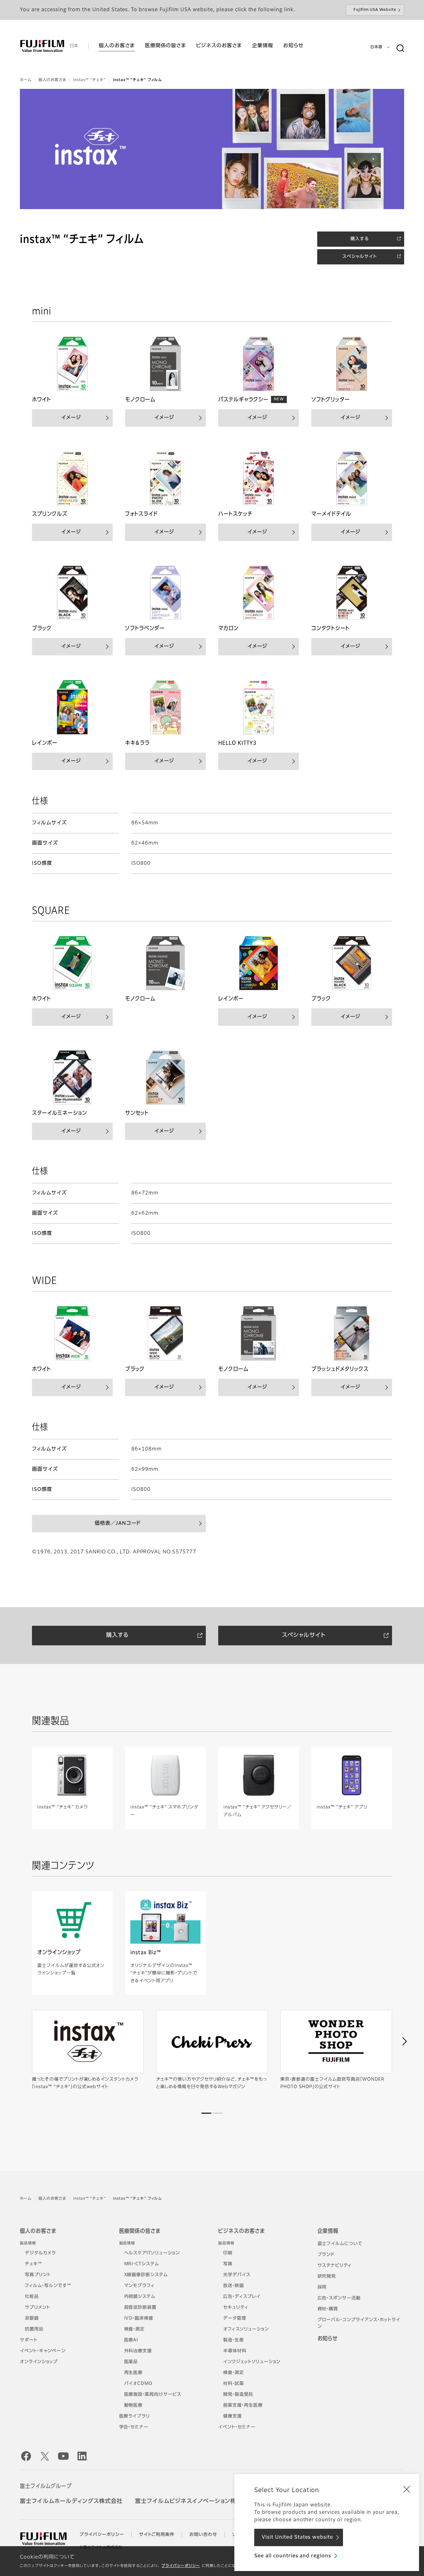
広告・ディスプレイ (242, 2297)
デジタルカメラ (40, 2253)
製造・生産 (234, 2340)
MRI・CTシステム (142, 2264)
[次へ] (404, 2042)
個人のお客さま (52, 80)
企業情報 (328, 2231)
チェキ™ (33, 2264)
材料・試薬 (234, 2384)
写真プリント (38, 2275)
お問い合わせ (203, 2535)
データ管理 (235, 2318)
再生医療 (133, 2373)
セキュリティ (236, 2308)
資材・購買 (328, 2309)
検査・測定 (135, 2329)
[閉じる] (407, 2489)
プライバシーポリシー (181, 2566)
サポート (29, 2340)
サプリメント (38, 2308)
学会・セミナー (134, 2427)
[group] (212, 149)
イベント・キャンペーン (43, 2351)
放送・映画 (234, 2286)
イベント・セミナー (237, 2427)
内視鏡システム (140, 2297)
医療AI (131, 2340)
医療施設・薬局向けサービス (153, 2395)
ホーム (26, 80)
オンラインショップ (39, 2362)
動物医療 (133, 2405)
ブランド (326, 2255)
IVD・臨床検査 (139, 2318)
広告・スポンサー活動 (339, 2298)
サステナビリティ (335, 2266)
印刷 (228, 2253)
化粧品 (32, 2297)
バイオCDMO (138, 2384)
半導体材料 (235, 2351)
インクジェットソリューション (252, 2362)
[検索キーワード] (400, 48)
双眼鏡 (32, 2318)
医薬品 (131, 2362)
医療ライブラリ (135, 2416)
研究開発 (327, 2276)
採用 (322, 2287)
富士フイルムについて (340, 2244)
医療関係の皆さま (140, 2231)
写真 (228, 2264)
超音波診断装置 (140, 2308)
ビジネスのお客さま (241, 2231)
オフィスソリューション (246, 2329)
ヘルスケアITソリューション (152, 2253)
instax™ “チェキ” (90, 80)
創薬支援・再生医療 (243, 2405)
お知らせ (328, 2339)
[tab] (206, 2113)
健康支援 (232, 2416)
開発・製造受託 (238, 2395)
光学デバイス (237, 2275)
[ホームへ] (42, 46)
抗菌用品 (34, 2329)
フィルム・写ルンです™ (48, 2286)
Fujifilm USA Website (375, 10)
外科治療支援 (138, 2351)
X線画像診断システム (146, 2275)
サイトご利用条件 (157, 2535)
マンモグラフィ (140, 2286)
